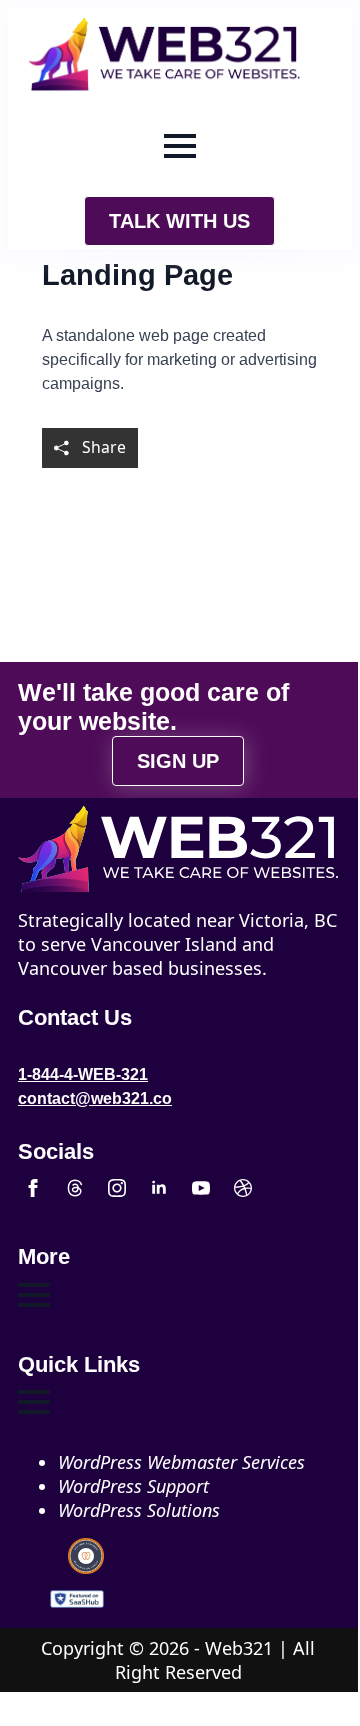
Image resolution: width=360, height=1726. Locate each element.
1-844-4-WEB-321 (83, 1074)
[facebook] (33, 1188)
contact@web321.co (95, 1098)
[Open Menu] (180, 146)
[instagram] (117, 1188)
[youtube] (201, 1188)
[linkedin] (159, 1188)
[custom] (75, 1188)
